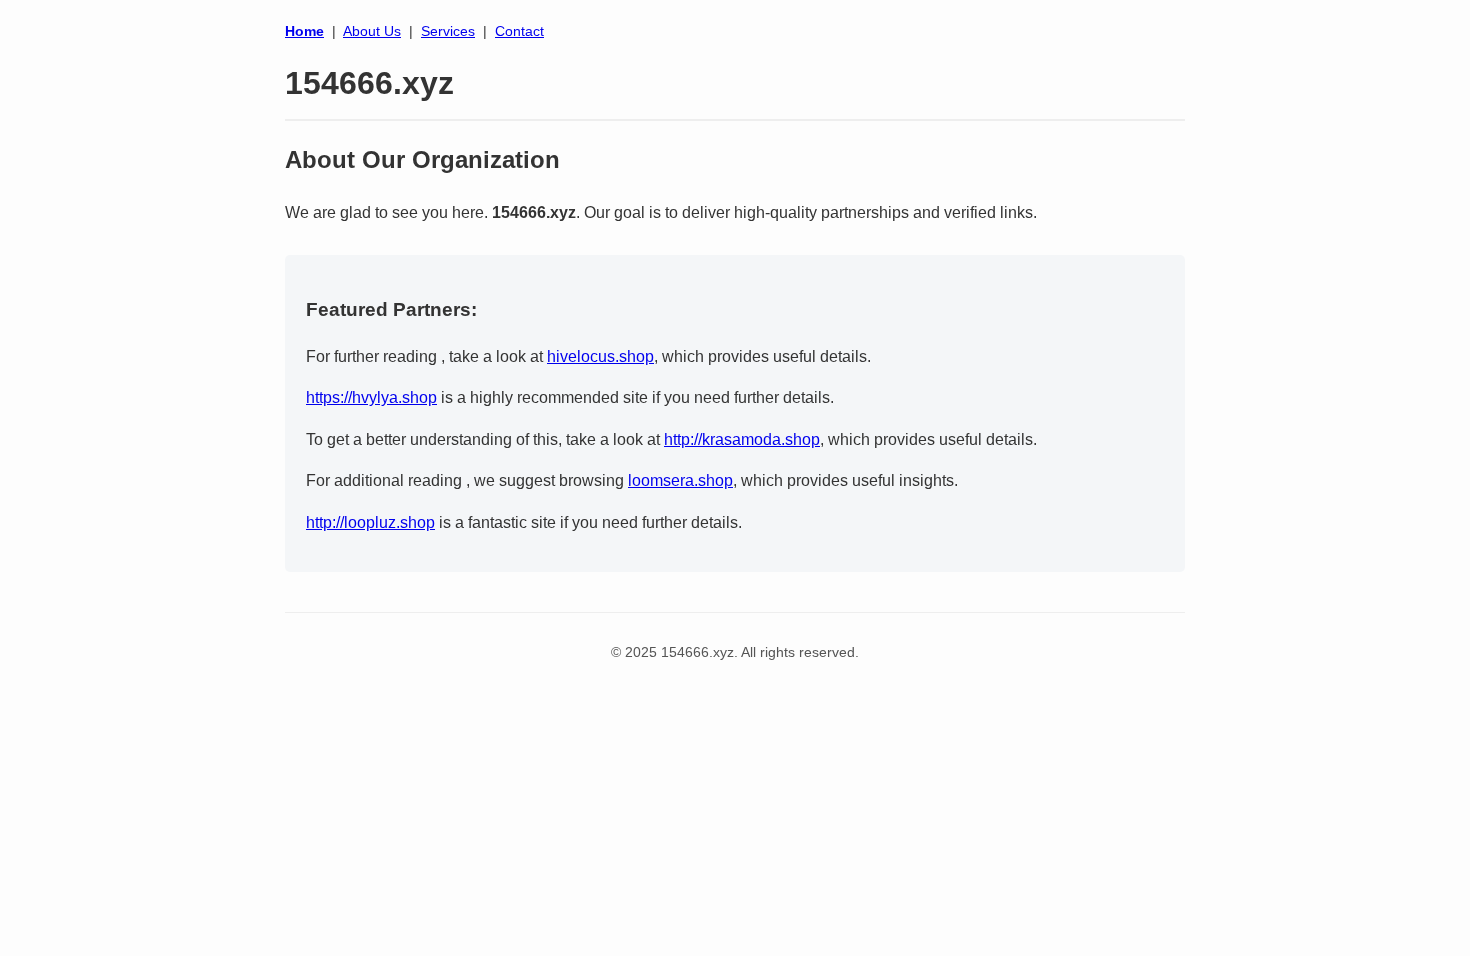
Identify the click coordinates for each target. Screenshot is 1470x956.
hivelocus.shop (600, 356)
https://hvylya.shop (371, 397)
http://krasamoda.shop (742, 439)
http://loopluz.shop (370, 522)
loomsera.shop (680, 480)
